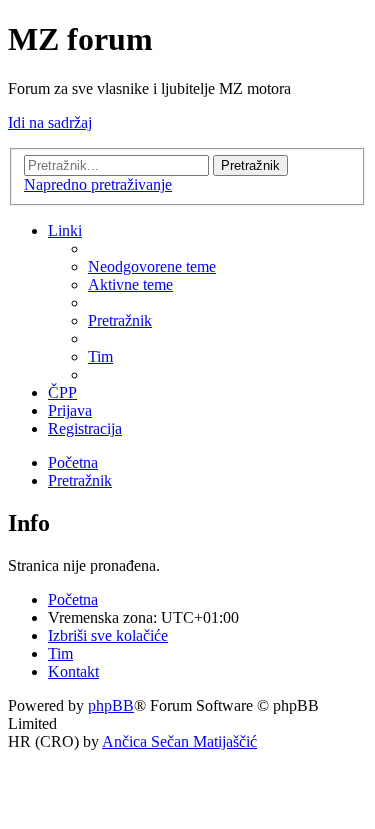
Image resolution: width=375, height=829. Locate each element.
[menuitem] (152, 266)
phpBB (111, 705)
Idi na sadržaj (50, 122)
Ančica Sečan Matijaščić (179, 741)
